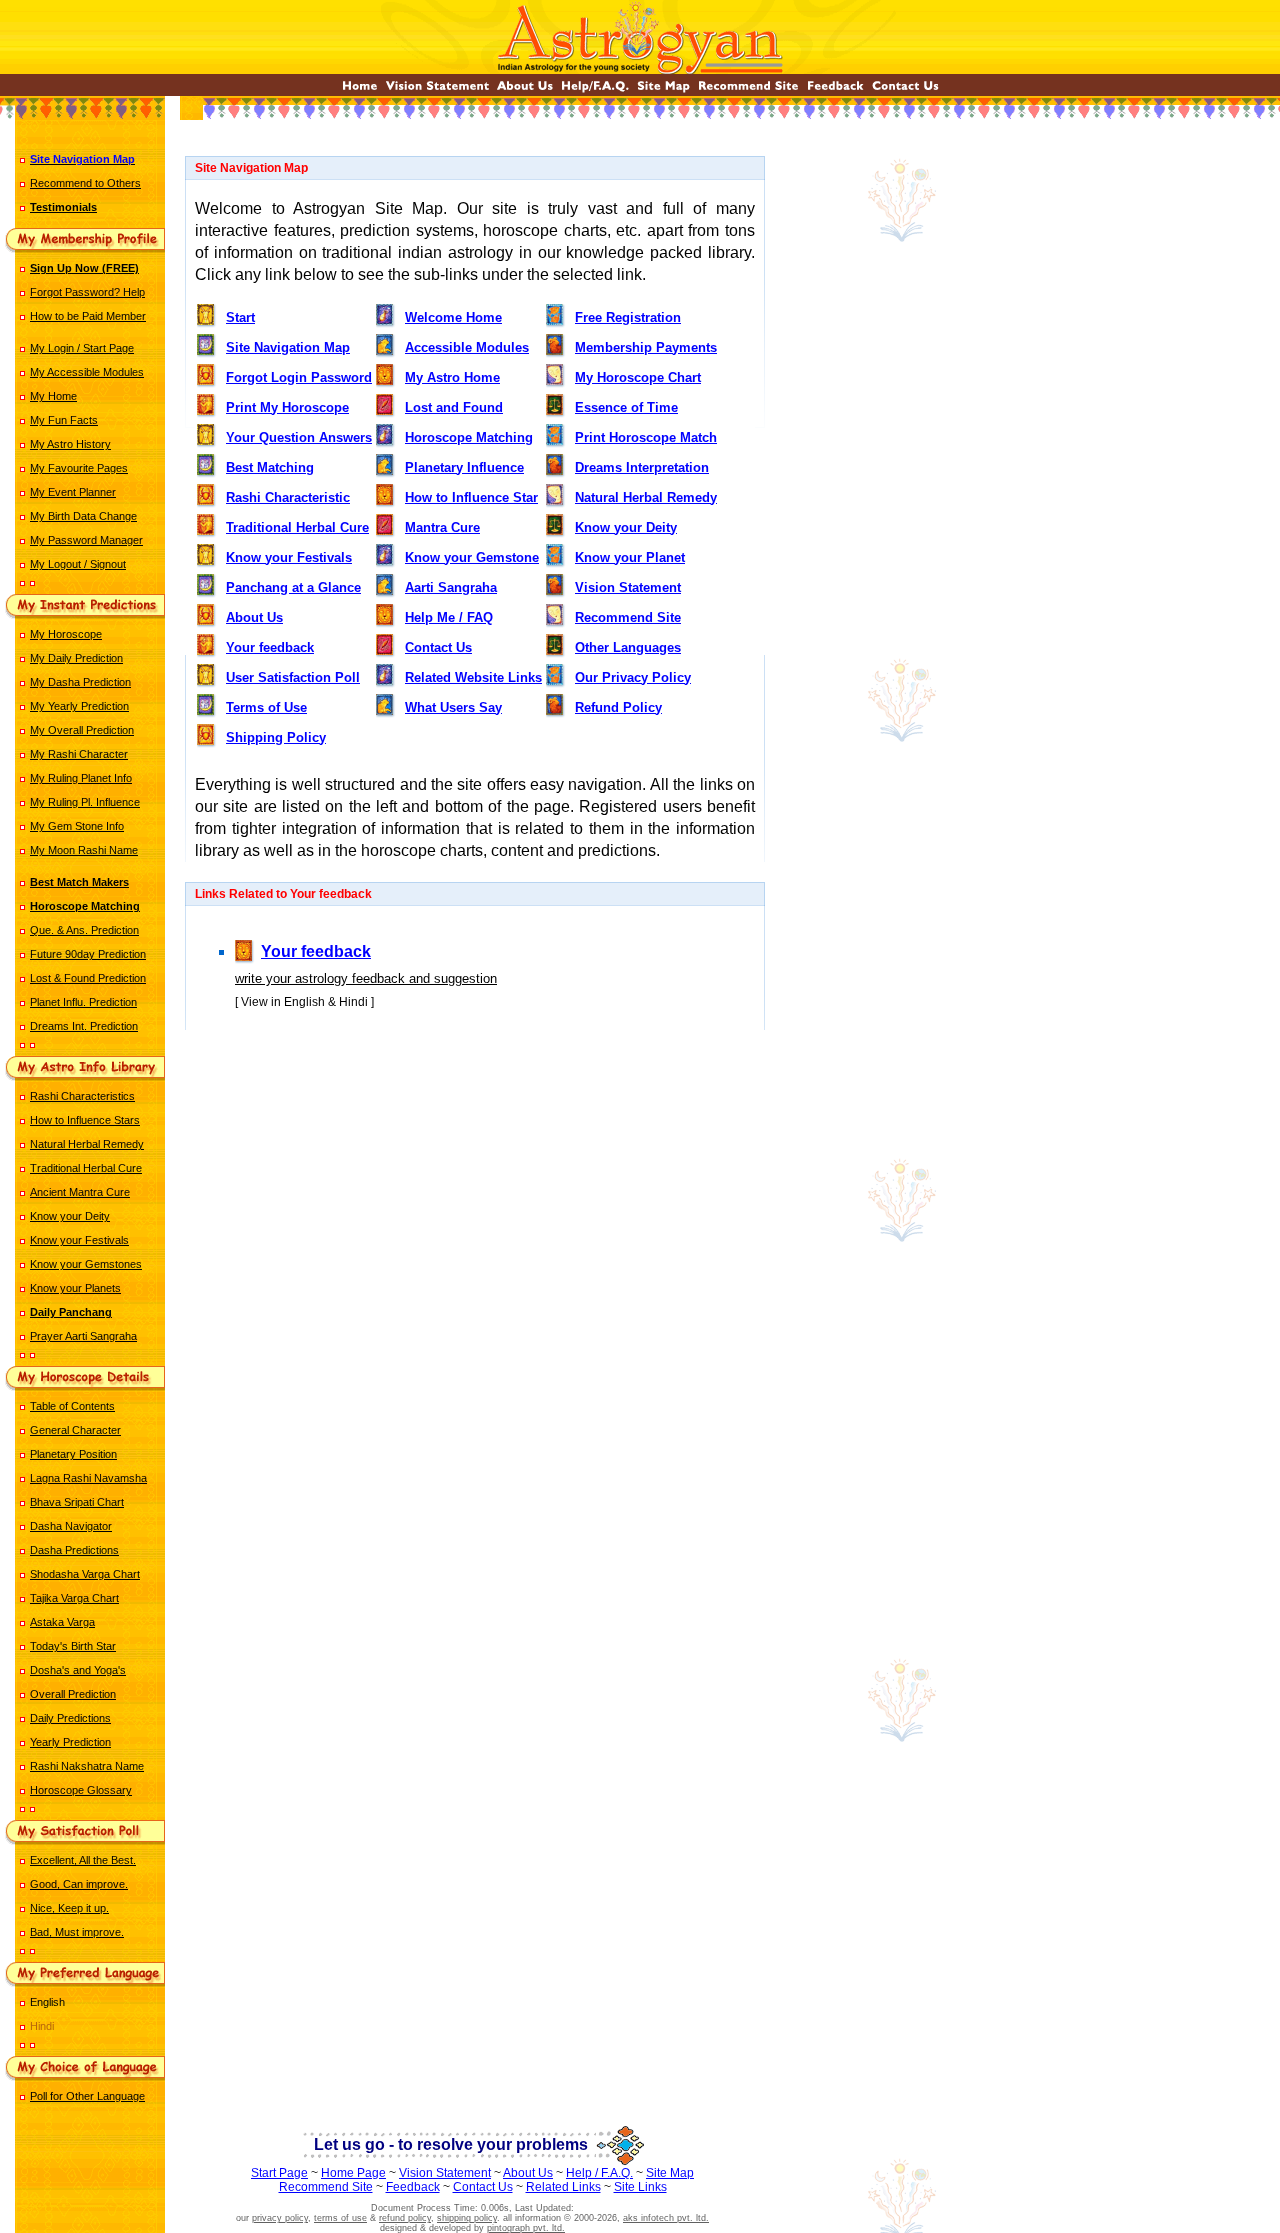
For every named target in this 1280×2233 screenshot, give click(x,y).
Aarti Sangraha (451, 587)
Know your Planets (75, 1288)
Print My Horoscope (287, 407)
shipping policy (467, 2218)
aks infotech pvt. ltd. (666, 2218)
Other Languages (628, 647)
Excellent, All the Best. (83, 1860)
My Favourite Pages (79, 468)
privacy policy (280, 2218)
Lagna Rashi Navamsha (88, 1478)
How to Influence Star (471, 497)
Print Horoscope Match (646, 437)
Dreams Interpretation (642, 467)
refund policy (405, 2218)
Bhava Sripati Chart (77, 1502)
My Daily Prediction (76, 658)
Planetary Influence (464, 467)
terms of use (340, 2218)
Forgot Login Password (299, 377)
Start (240, 317)
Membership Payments (646, 347)
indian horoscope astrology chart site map (475, 1087)
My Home (53, 396)
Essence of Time (626, 407)
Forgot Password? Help (87, 292)
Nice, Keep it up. (69, 1908)
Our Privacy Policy (633, 677)
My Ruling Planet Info (81, 778)
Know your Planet (630, 557)
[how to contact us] (905, 90)
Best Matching (270, 467)
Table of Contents (72, 1406)
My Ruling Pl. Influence (85, 802)
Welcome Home (453, 317)
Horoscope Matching (469, 437)
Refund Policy (618, 707)
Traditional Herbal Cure (86, 1168)
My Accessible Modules (87, 372)
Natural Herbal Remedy (87, 1144)
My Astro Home (452, 377)
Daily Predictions (70, 1718)
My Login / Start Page (82, 348)
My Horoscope (66, 634)
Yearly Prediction (70, 1742)
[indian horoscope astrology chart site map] (663, 90)
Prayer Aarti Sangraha (83, 1336)
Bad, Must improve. (77, 1932)
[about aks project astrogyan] (525, 90)
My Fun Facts (64, 420)
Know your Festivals (79, 1240)
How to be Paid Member (88, 316)
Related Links (563, 2187)
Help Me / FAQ (449, 617)
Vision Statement (628, 587)
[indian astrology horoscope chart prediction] (360, 90)
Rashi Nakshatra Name (87, 1766)
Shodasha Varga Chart (85, 1574)
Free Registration (628, 317)
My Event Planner (73, 492)
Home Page (353, 2173)
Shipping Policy (276, 737)
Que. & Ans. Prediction (84, 930)
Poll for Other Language (87, 2096)
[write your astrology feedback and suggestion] (835, 90)
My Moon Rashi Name (84, 850)
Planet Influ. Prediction (83, 1002)
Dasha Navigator (71, 1526)
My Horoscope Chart (638, 377)
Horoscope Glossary (81, 1790)
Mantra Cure (442, 527)
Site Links (640, 2187)
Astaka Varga (62, 1622)
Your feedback (270, 647)
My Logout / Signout (78, 564)
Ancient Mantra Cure (80, 1192)
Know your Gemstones (86, 1264)
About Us (254, 617)
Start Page (279, 2173)
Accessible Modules (467, 347)
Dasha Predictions (74, 1550)
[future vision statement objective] (437, 90)
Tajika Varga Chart (74, 1598)
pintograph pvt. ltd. (526, 2228)
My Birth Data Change (83, 516)
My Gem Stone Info (77, 826)
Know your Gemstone (472, 557)
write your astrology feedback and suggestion (366, 978)
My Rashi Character (79, 754)
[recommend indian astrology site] (748, 90)
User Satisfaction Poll (293, 677)
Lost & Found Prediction (88, 978)
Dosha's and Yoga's (78, 1670)
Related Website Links (473, 677)
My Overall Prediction (82, 730)
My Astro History (70, 444)
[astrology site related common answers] (595, 90)
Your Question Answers (299, 437)
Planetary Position (73, 1454)
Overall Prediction (73, 1694)
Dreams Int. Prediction (84, 1026)
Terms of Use (266, 707)
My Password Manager (86, 540)
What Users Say (453, 707)
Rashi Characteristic (288, 497)
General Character (75, 1430)
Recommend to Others (85, 183)
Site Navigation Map (288, 347)
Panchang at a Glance (293, 587)
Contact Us (438, 647)
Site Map (670, 2173)
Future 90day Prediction (88, 954)
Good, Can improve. (79, 1884)
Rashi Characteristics (82, 1096)
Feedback (413, 2187)
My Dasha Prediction (80, 682)
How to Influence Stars (85, 1120)
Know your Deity (70, 1216)
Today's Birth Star (73, 1646)
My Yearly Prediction (79, 706)
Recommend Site (628, 617)
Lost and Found (454, 407)
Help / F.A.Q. (599, 2173)
